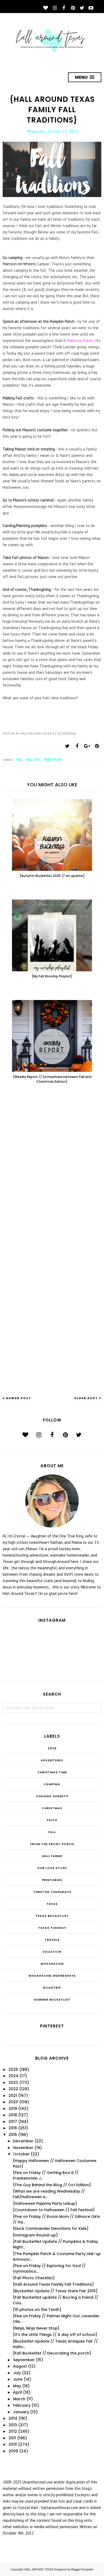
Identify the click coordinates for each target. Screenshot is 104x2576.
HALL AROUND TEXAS (39, 2569)
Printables (52, 1880)
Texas (52, 1904)
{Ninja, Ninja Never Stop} (36, 2328)
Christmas (52, 1808)
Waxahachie (52, 1964)
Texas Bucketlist (52, 1916)
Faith (52, 1820)
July (17, 2373)
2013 (13, 2425)
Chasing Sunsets (52, 1796)
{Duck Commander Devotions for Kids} (51, 2228)
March (19, 2399)
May (17, 2386)
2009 (13, 2451)
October (21, 2154)
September (24, 2360)
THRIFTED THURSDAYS (52, 1892)
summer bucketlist (52, 2000)
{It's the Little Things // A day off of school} (55, 2335)
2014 (13, 2418)
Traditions (53, 760)
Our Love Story (52, 1868)
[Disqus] (52, 1176)
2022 (13, 2089)
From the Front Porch (52, 1844)
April (17, 2392)
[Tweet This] (67, 746)
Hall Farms (52, 1856)
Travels (52, 1940)
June (18, 2379)
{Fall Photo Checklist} (34, 2278)
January (21, 2412)
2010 (13, 2444)
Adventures (52, 1760)
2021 (13, 2096)
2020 (13, 2102)
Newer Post (19, 1398)
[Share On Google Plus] (87, 746)
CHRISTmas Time (52, 1772)
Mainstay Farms (80, 340)
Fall (19, 760)
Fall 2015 (33, 760)
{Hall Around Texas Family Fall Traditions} (53, 2284)
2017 (13, 2122)
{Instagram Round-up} (35, 2235)
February (22, 2405)
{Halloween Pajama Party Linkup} (45, 2203)
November (23, 2148)
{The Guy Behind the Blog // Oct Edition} (52, 2185)
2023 (13, 2082)
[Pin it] (97, 746)
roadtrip (52, 1988)
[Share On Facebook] (77, 746)
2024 (13, 2076)
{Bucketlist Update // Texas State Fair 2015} (55, 2291)
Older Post (86, 1398)
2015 (13, 2135)
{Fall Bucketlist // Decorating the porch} (52, 2353)
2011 (12, 2438)
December (23, 2141)
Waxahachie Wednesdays (52, 1976)
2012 (13, 2431)
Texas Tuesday (52, 1928)
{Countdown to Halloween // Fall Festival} (54, 2210)
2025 (52, 1748)
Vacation (52, 1952)
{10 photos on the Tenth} (37, 2310)
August (20, 2366)
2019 (13, 2109)
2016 (13, 2128)
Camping (52, 1784)
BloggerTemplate (82, 2569)
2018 (13, 2115)
